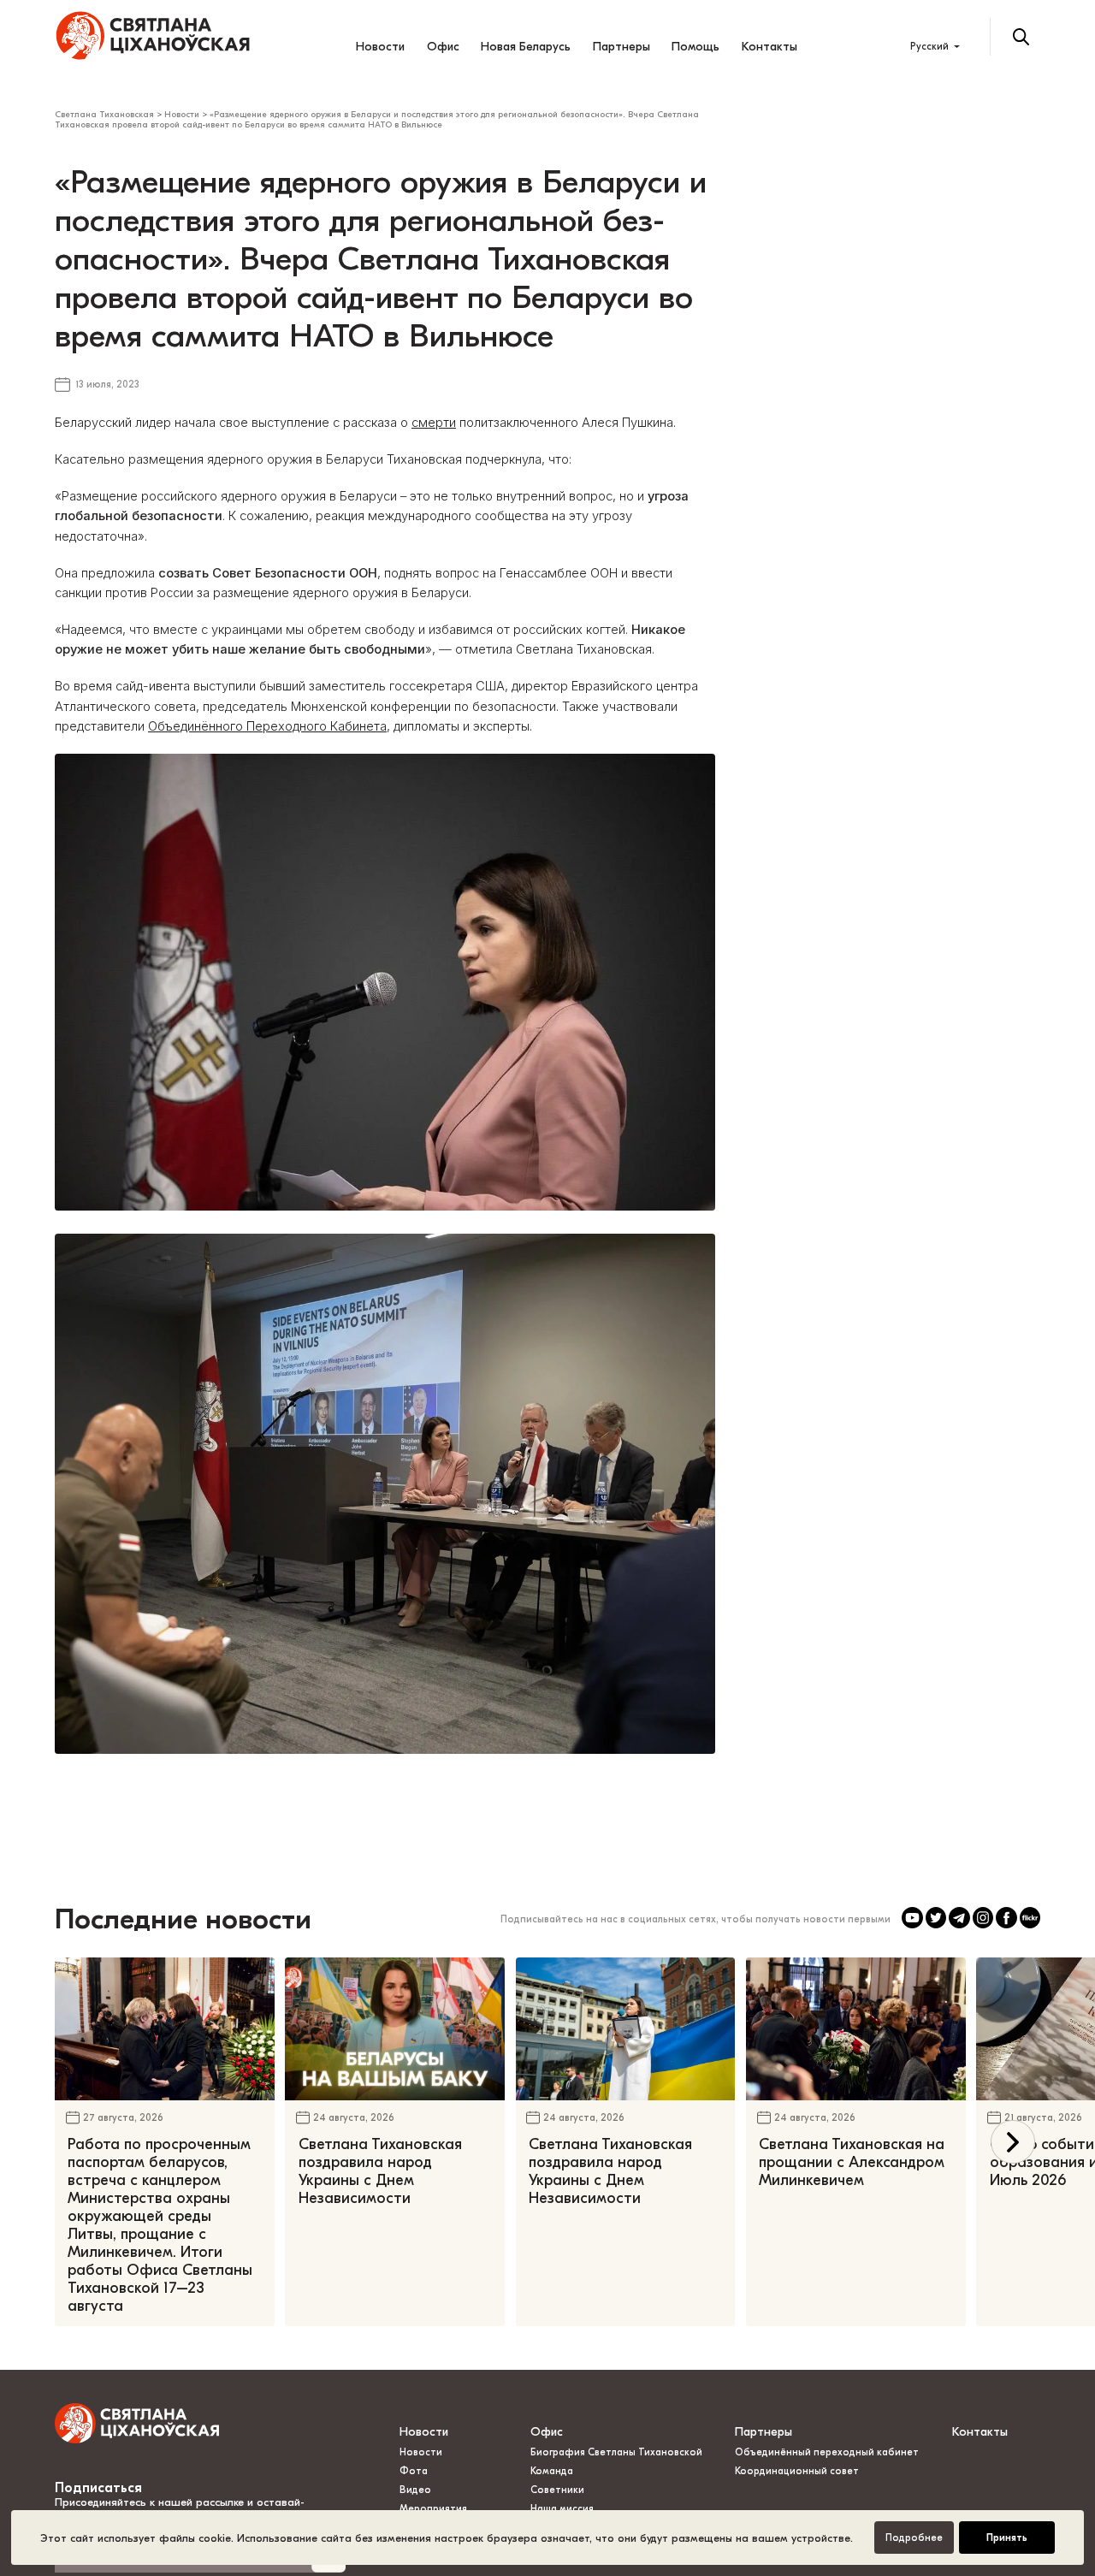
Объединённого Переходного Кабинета (267, 726)
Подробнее (914, 2538)
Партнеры (621, 47)
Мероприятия (433, 2509)
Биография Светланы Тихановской (616, 2452)
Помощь (695, 47)
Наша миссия (562, 2509)
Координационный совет (797, 2471)
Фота (414, 2471)
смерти (434, 423)
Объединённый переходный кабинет (827, 2452)
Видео (415, 2490)
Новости (380, 47)
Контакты (769, 47)
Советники (557, 2490)
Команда (552, 2471)
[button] (1012, 2142)
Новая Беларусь (526, 47)
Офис (443, 47)
